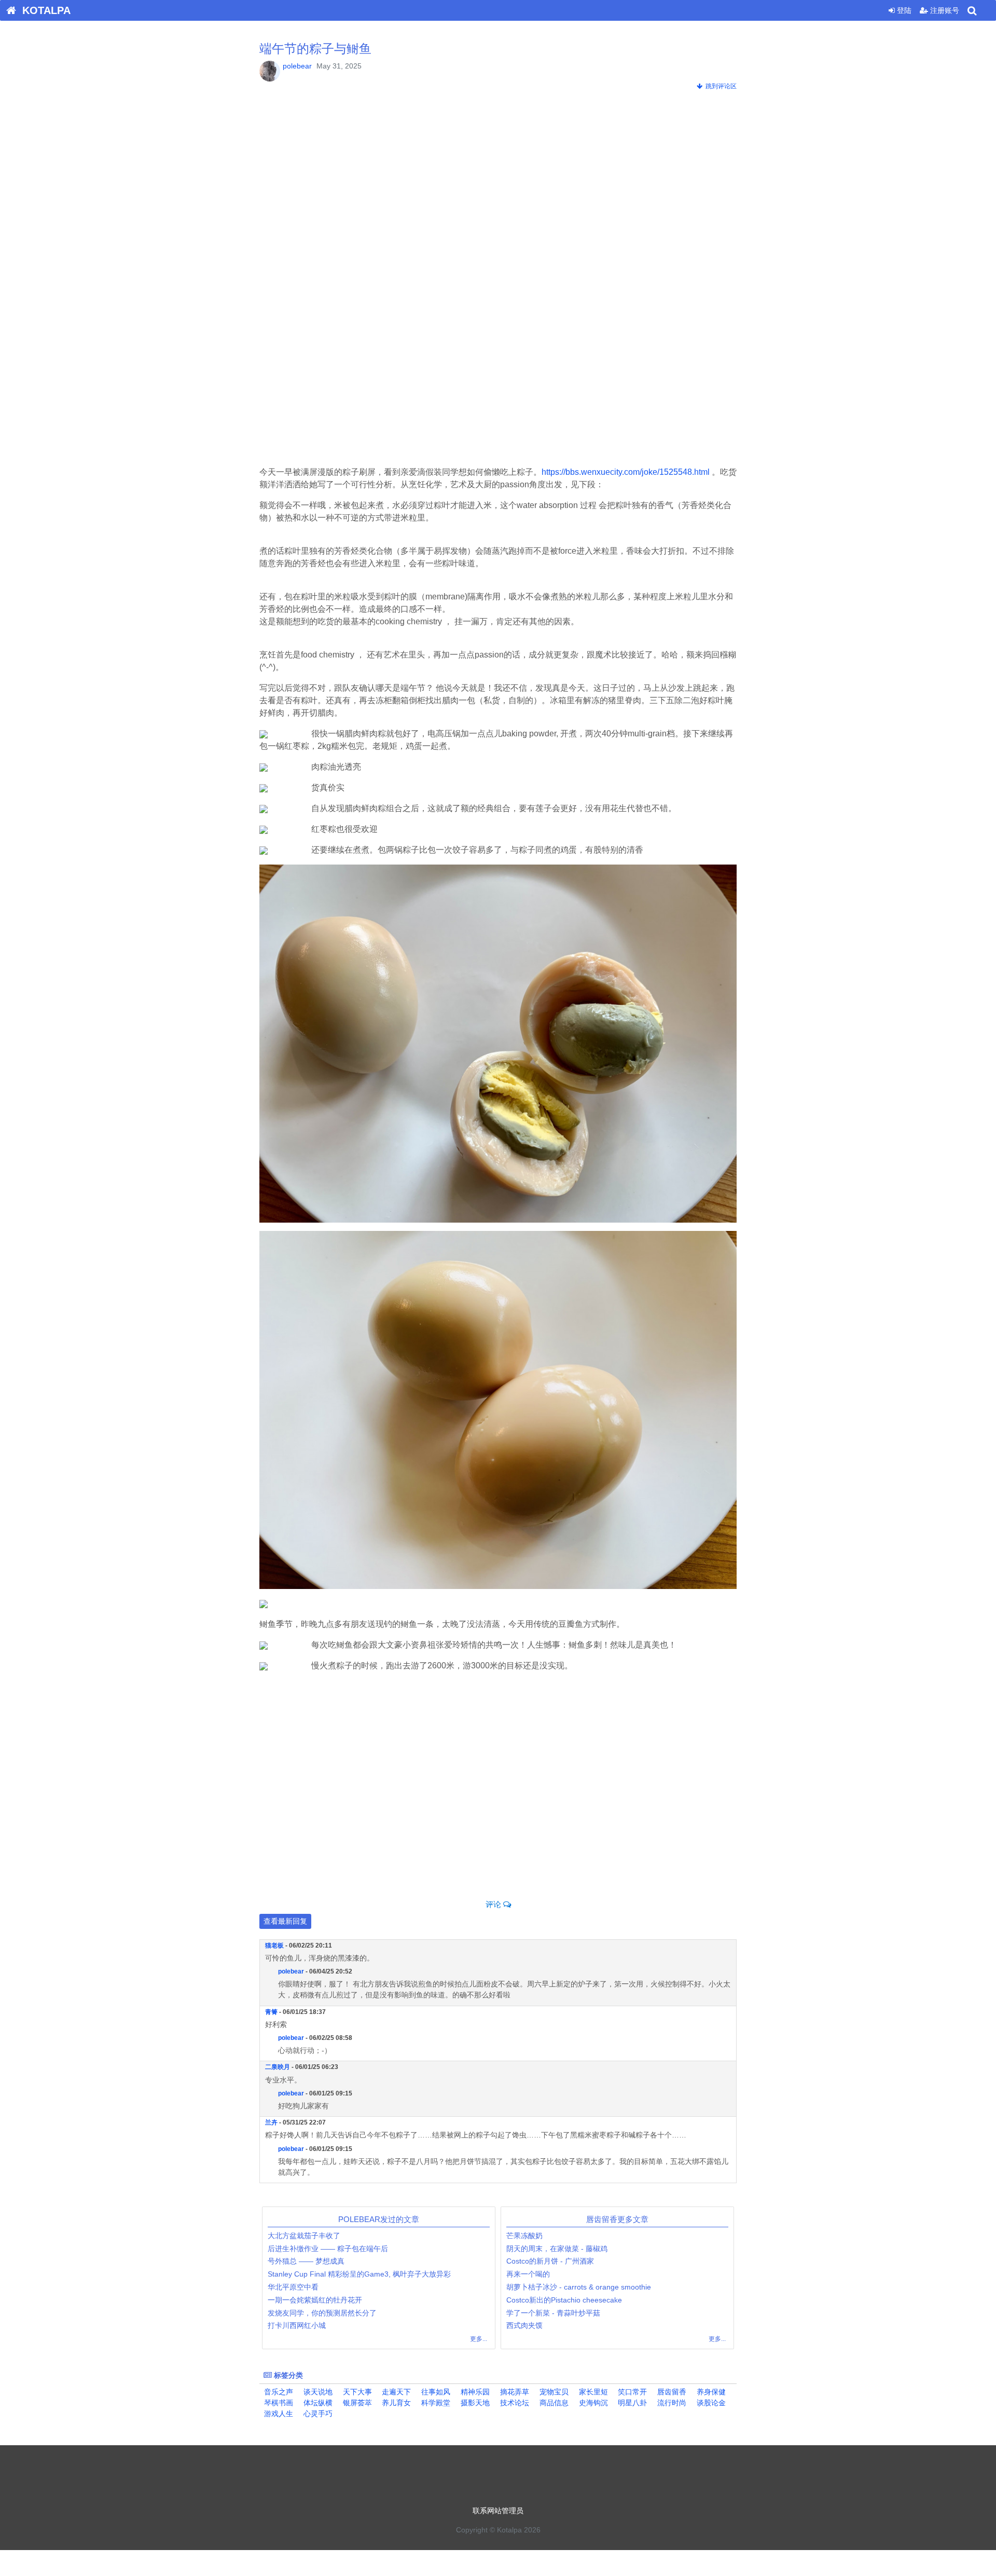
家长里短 (592, 2392)
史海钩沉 (592, 2403)
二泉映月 (278, 2067)
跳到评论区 (720, 86)
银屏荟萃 (356, 2403)
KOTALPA (43, 10)
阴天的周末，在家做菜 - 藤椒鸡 (557, 2249)
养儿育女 (395, 2403)
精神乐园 (474, 2392)
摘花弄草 (514, 2392)
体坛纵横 (317, 2403)
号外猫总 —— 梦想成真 (306, 2261)
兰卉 (271, 2122)
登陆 (903, 10)
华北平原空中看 (293, 2287)
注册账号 (944, 10)
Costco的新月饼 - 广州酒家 (550, 2261)
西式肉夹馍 (524, 2325)
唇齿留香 (671, 2392)
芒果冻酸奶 (524, 2236)
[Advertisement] (498, 184)
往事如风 (435, 2392)
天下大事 (356, 2392)
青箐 (271, 2012)
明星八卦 (631, 2403)
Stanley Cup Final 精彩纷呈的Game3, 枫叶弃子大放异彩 (359, 2274)
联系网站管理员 (498, 2511)
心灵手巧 (317, 2414)
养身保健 (710, 2392)
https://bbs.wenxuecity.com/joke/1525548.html (626, 472)
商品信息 (553, 2403)
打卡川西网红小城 (297, 2325)
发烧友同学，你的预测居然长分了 (322, 2313)
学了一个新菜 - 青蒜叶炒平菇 (553, 2313)
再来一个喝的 (528, 2274)
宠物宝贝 (553, 2392)
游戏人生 (278, 2414)
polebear (297, 66)
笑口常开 (631, 2392)
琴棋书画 (278, 2403)
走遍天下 (395, 2392)
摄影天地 (474, 2403)
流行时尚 (671, 2403)
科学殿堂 (435, 2403)
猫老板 (274, 1945)
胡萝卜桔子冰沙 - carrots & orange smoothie (580, 2287)
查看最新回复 (285, 1921)
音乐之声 (278, 2392)
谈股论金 (710, 2403)
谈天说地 (317, 2392)
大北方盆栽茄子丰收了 (304, 2236)
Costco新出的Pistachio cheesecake (564, 2300)
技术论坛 (514, 2403)
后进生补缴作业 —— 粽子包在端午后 (328, 2249)
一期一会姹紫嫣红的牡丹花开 (315, 2300)
